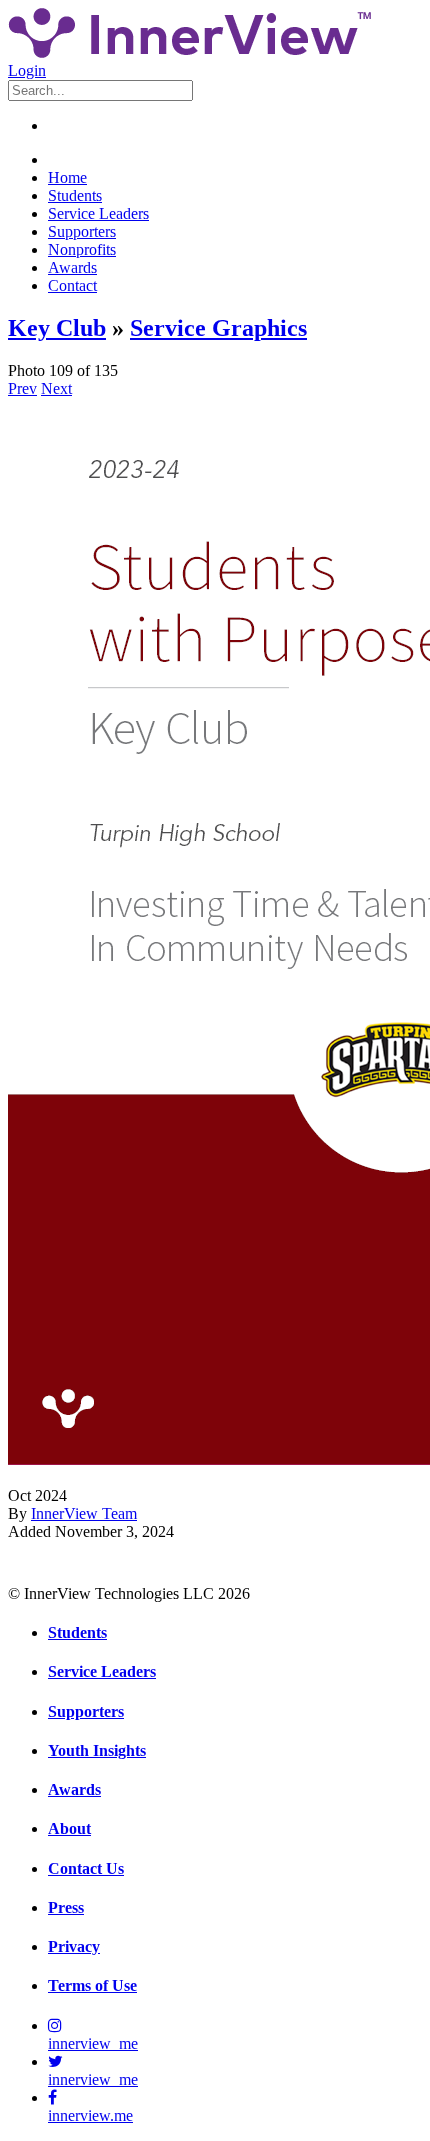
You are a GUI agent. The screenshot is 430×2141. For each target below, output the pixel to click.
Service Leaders (98, 213)
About (69, 1828)
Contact (72, 285)
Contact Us (86, 1868)
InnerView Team (84, 1513)
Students (75, 195)
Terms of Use (92, 1985)
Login (27, 70)
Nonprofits (82, 249)
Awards (72, 267)
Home (67, 177)
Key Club (57, 328)
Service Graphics (218, 328)
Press (66, 1907)
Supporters (82, 231)
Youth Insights (97, 1750)
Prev (22, 388)
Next (56, 388)
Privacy (74, 1946)
